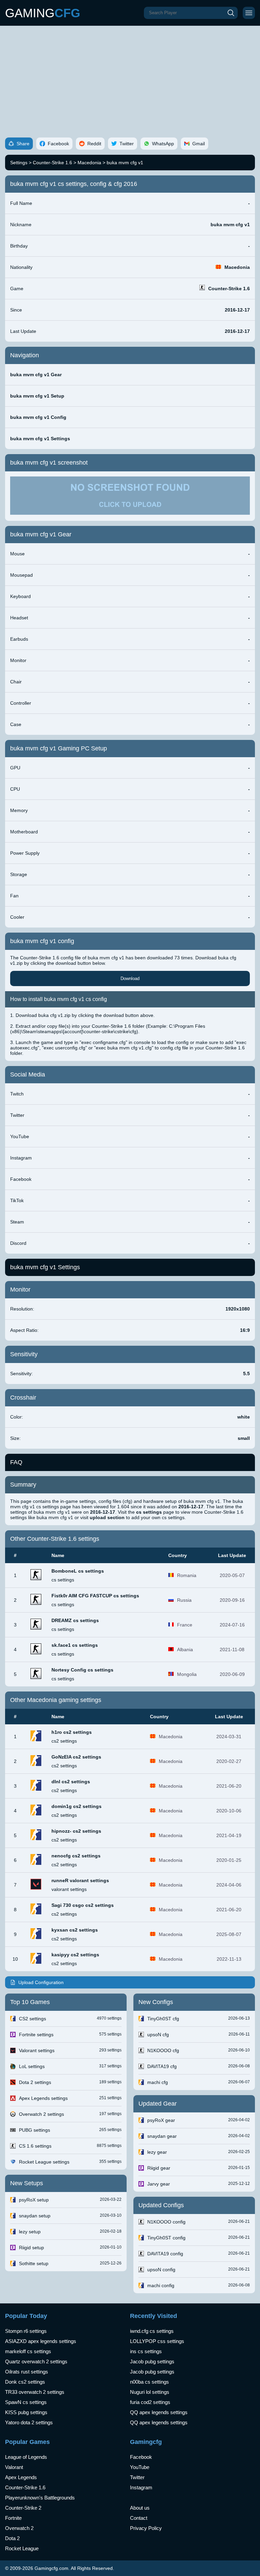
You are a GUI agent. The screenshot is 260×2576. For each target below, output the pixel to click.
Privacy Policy (146, 2528)
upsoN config (161, 2270)
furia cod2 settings (150, 2402)
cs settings (63, 1580)
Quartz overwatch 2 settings (36, 2361)
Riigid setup (31, 2248)
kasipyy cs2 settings (75, 1955)
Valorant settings (37, 2050)
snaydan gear (162, 2136)
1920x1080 (238, 1309)
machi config (161, 2285)
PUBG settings (35, 2130)
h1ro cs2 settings (72, 1732)
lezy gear (157, 2152)
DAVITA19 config (165, 2254)
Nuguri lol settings (150, 2392)
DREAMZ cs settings (75, 1620)
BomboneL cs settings (78, 1571)
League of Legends (26, 2457)
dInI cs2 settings (71, 1782)
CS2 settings (32, 2019)
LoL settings (32, 2066)
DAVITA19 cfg (162, 2066)
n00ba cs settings (149, 2382)
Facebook (141, 2457)
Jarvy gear (159, 2184)
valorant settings (69, 1889)
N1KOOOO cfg (163, 2050)
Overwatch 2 (19, 2528)
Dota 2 (12, 2538)
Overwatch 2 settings (41, 2114)
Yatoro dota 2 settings (29, 2422)
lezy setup (30, 2232)
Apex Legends (21, 2477)
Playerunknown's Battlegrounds (40, 2498)
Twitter (137, 2477)
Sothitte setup (34, 2263)
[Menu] (249, 13)
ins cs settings (146, 2351)
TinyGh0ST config (166, 2238)
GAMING (43, 13)
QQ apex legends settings (159, 2412)
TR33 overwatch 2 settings (35, 2392)
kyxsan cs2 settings (75, 1930)
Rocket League (22, 2548)
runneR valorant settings (80, 1880)
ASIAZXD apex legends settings (41, 2341)
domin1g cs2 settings (77, 1806)
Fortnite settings (36, 2035)
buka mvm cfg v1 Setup (37, 396)
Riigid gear (159, 2168)
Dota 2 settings (35, 2082)
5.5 (246, 1374)
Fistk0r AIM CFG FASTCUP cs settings (95, 1596)
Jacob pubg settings (152, 2361)
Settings (19, 163)
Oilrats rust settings (27, 2372)
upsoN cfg (158, 2035)
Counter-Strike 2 (23, 2508)
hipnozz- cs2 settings (76, 1831)
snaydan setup (35, 2216)
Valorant (14, 2467)
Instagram (141, 2487)
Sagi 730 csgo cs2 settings (83, 1905)
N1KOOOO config (166, 2222)
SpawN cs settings (26, 2402)
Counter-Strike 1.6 (52, 163)
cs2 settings (64, 1741)
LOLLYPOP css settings (157, 2341)
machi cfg (158, 2082)
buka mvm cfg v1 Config (38, 417)
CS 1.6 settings (35, 2146)
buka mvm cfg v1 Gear (36, 375)
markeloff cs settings (28, 2351)
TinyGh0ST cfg (163, 2019)
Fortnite (13, 2518)
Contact (139, 2518)
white (244, 1417)
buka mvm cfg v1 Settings (40, 439)
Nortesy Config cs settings (82, 1670)
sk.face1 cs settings (75, 1645)
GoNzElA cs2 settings (76, 1757)
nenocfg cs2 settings (76, 1856)
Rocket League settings (44, 2162)
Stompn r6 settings (26, 2331)
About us (140, 2508)
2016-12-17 (237, 310)
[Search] (231, 13)
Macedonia (89, 163)
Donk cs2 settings (25, 2382)
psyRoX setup (34, 2200)
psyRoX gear (161, 2120)
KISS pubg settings (26, 2412)
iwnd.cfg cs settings (152, 2331)
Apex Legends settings (43, 2098)
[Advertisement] (130, 77)
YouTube (140, 2467)
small (244, 1438)
